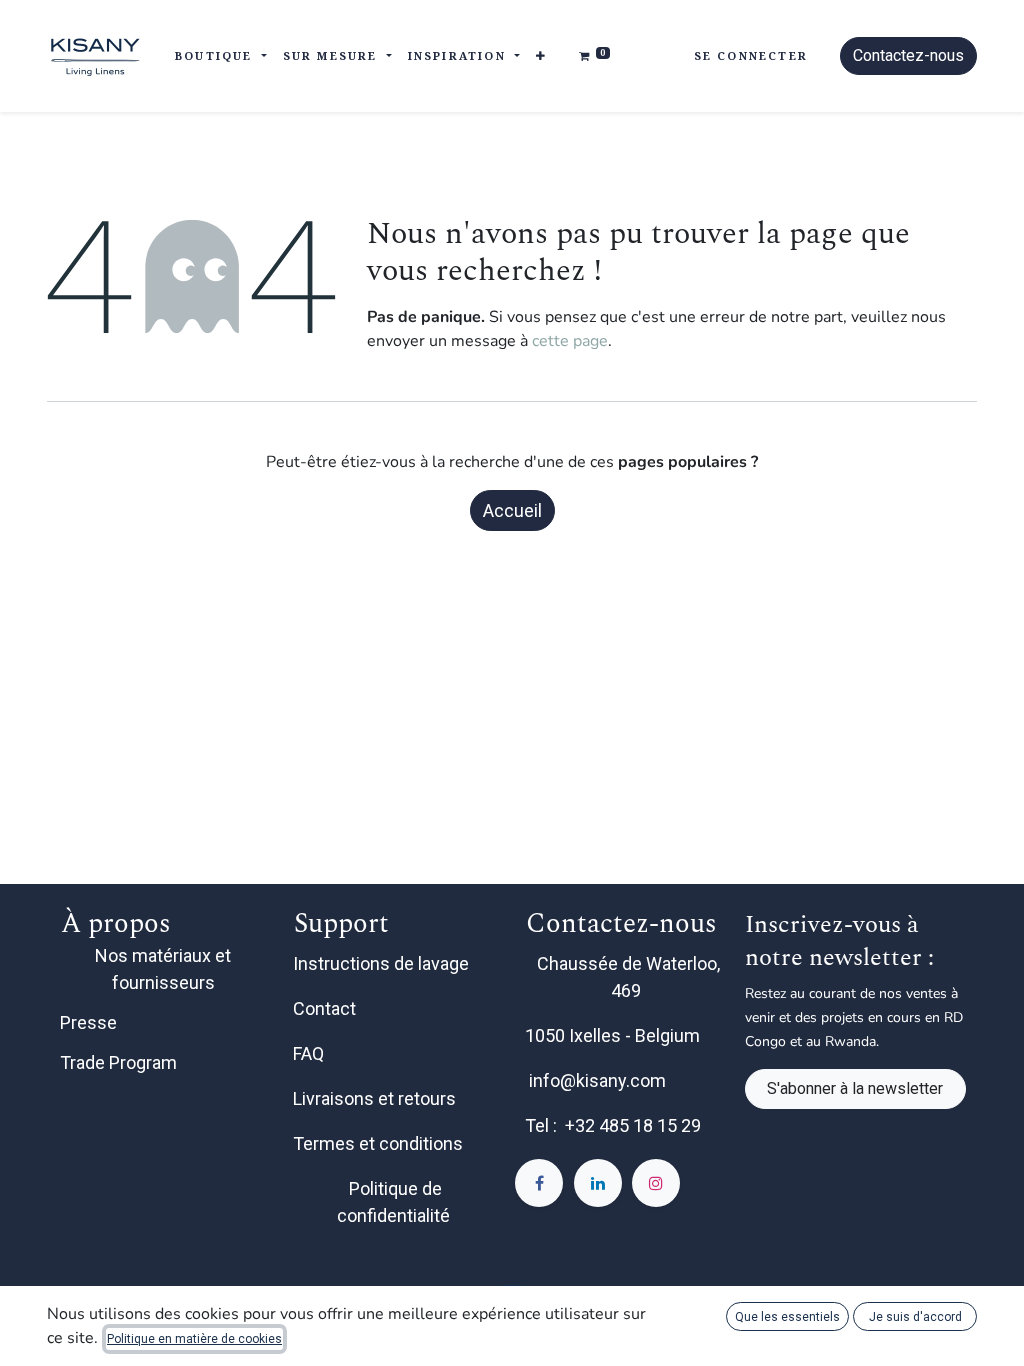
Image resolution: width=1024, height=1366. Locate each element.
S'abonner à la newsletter (855, 1088)
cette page (570, 341)
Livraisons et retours (376, 1098)
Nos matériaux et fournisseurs (163, 969)
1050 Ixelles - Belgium (614, 1035)
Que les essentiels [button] (787, 1317)
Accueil (512, 510)
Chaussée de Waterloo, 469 (628, 977)
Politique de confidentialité (395, 1202)
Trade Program (118, 1062)
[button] (541, 56)
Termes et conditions (380, 1143)
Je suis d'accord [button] (915, 1317)
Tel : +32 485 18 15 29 (613, 1125)
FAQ (310, 1053)
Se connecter (751, 55)
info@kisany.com (597, 1080)
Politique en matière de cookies (194, 1339)
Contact (326, 1008)
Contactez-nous (908, 55)
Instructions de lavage (383, 963)
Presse (88, 1022)
